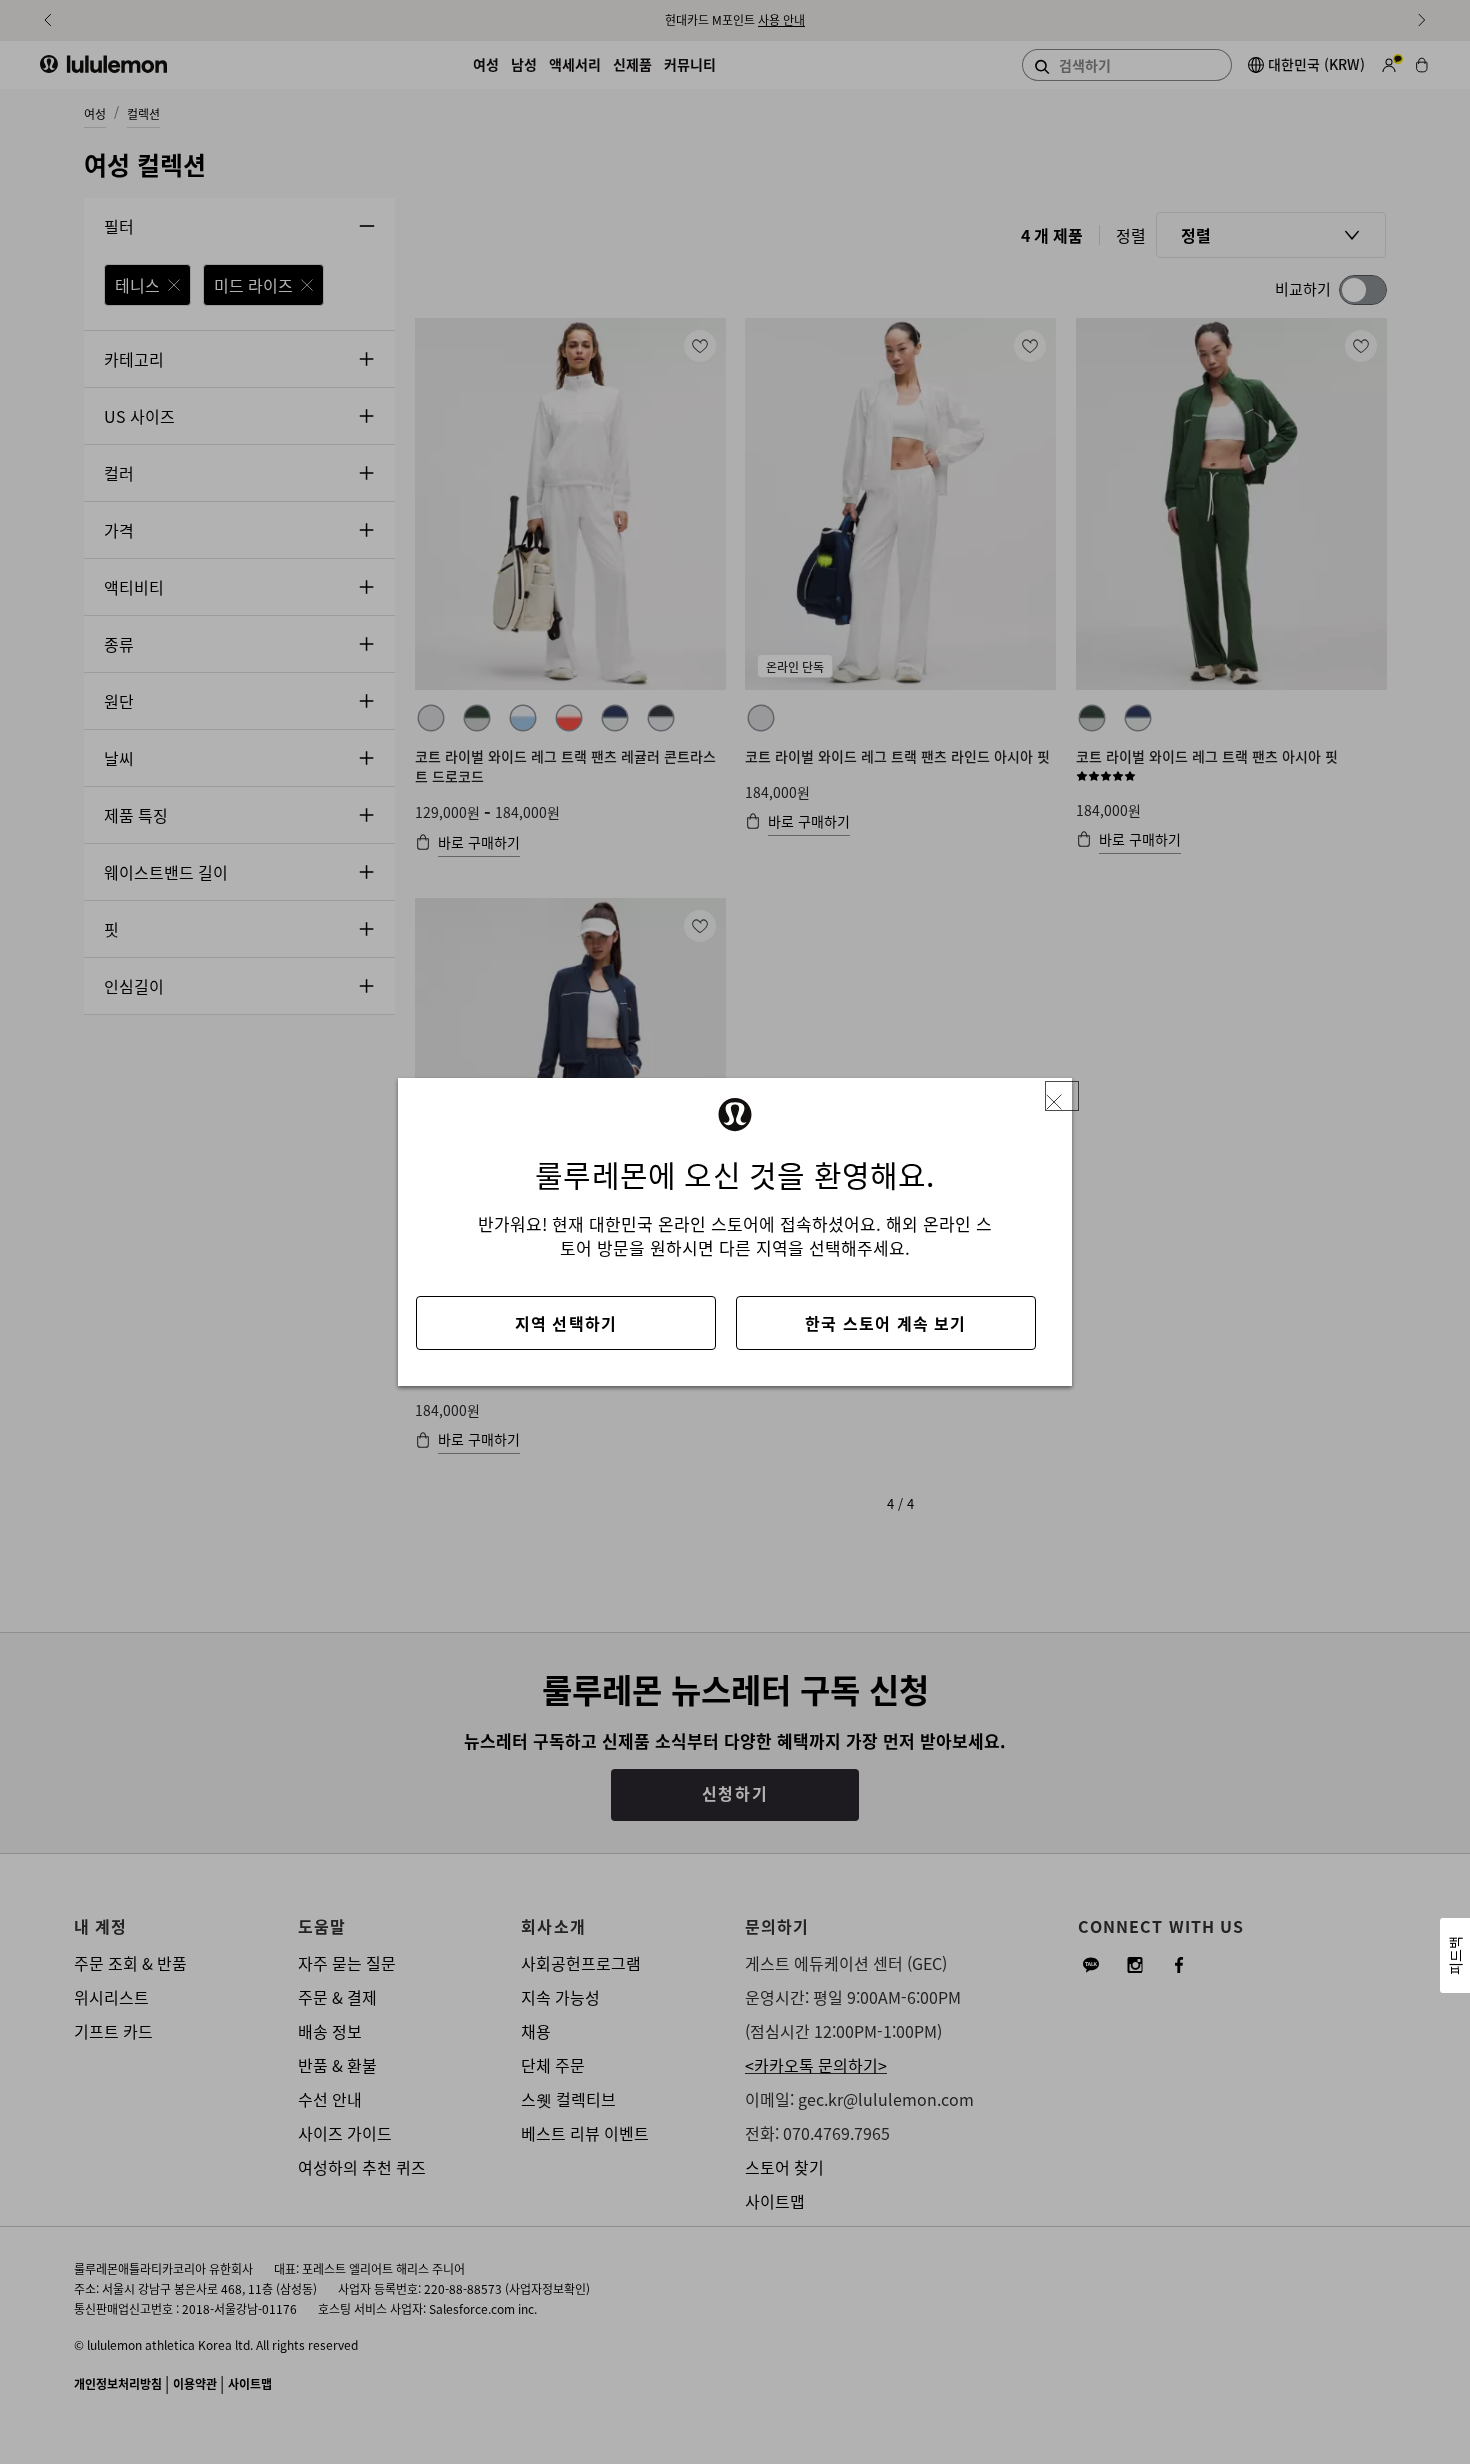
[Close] (1062, 1096)
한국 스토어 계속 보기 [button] (885, 1323)
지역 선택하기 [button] (566, 1323)
